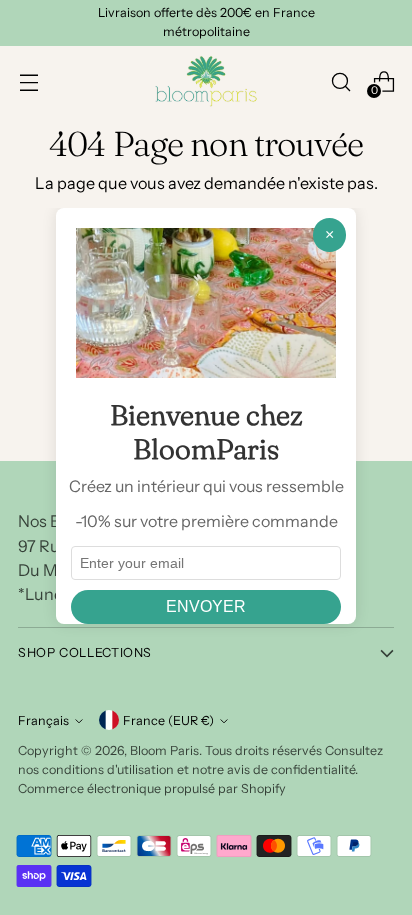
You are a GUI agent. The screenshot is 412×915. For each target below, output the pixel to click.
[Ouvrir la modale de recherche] (340, 81)
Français (43, 720)
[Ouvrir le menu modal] (28, 81)
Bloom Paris (164, 750)
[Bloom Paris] (206, 81)
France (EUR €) (168, 720)
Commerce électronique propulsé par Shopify (152, 788)
